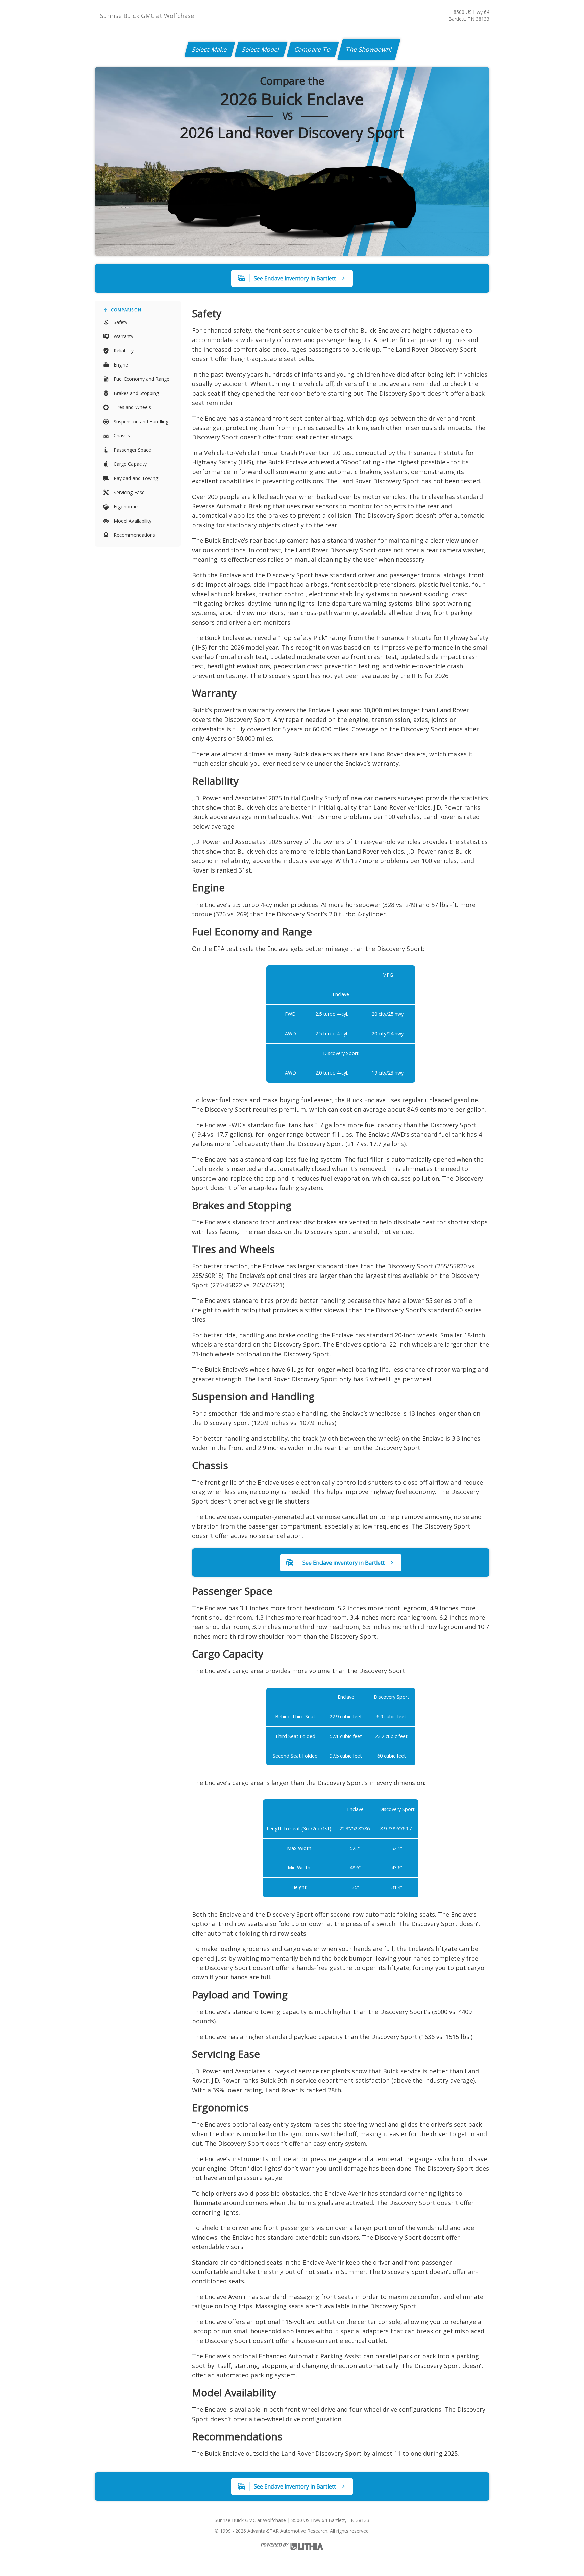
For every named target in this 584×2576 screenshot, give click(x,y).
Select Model (261, 49)
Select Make (210, 49)
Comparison (126, 310)
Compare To (313, 49)
